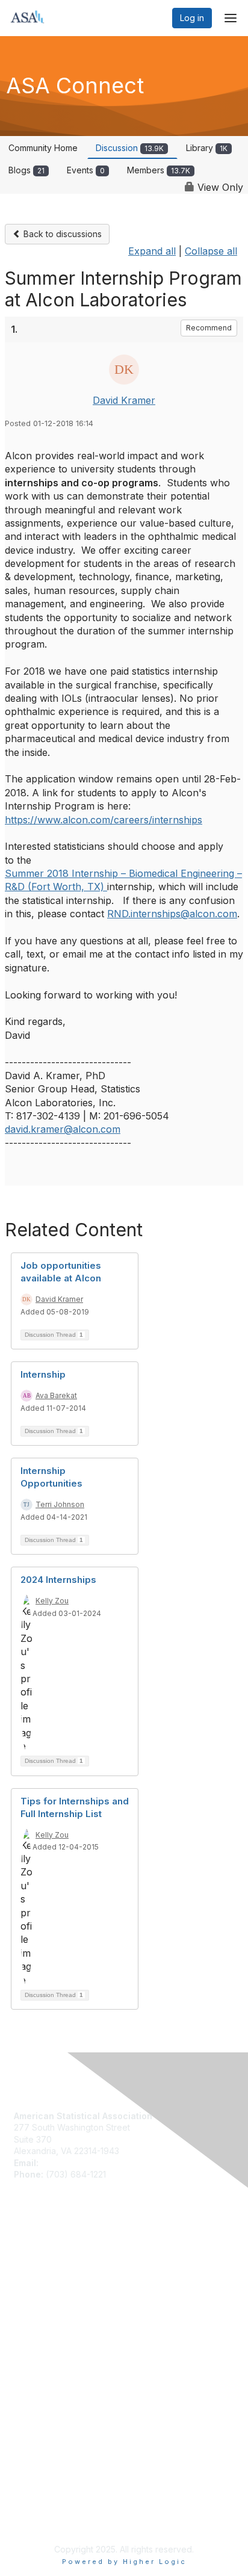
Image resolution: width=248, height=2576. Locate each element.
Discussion (130, 148)
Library (207, 148)
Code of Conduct (48, 2368)
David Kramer (124, 400)
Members (159, 170)
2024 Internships (58, 1580)
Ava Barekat (56, 1395)
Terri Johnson (60, 1504)
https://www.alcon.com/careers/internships (104, 820)
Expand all (152, 251)
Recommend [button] (209, 328)
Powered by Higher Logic (124, 2562)
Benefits (30, 2266)
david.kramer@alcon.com (63, 1129)
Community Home (43, 148)
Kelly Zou (52, 1601)
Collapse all (211, 251)
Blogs (26, 170)
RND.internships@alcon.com (172, 914)
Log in (192, 18)
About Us (32, 2357)
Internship (43, 1374)
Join (22, 2254)
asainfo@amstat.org (80, 2163)
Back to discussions (61, 234)
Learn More (37, 2277)
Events (86, 170)
